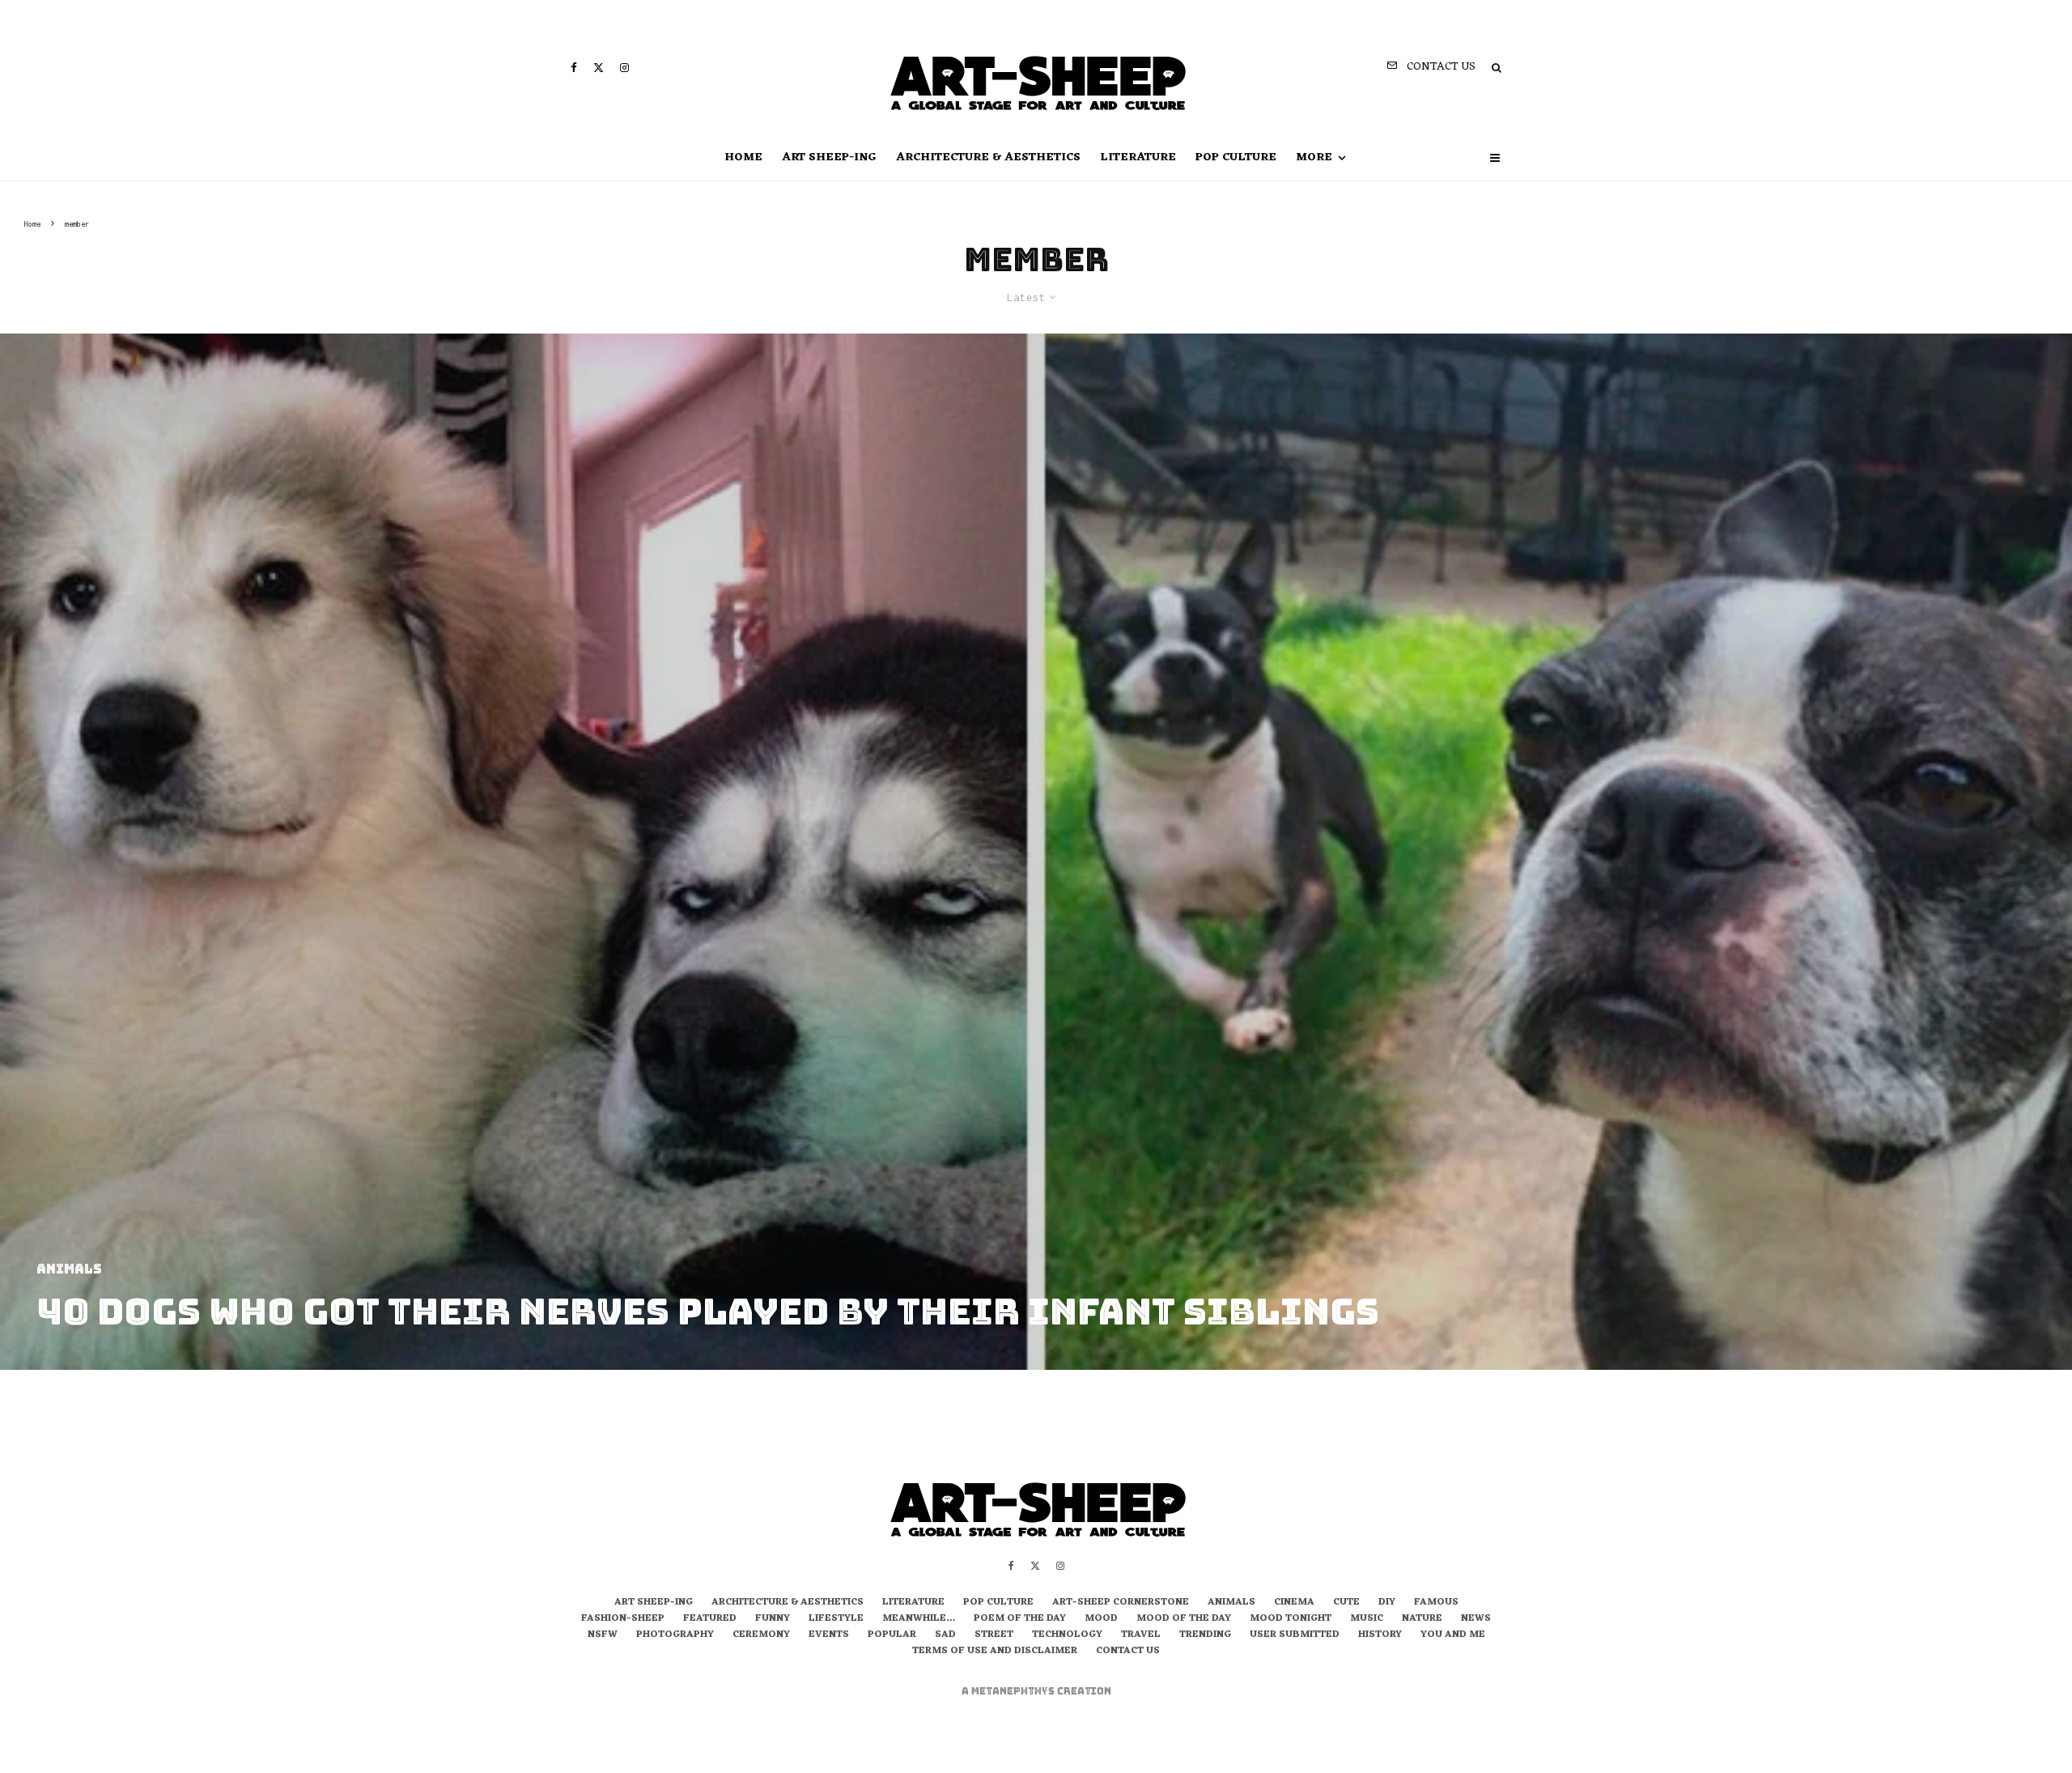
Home (743, 157)
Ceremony (761, 1635)
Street (994, 1635)
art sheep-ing (829, 157)
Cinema (1294, 1603)
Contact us (1128, 1652)
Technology (1067, 1635)
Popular (892, 1635)
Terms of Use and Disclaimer (995, 1652)
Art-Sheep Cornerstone (1121, 1603)
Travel (1141, 1635)
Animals (1231, 1603)
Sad (945, 1635)
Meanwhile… (919, 1619)
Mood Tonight (1291, 1619)
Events (829, 1635)
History (1380, 1635)
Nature (1422, 1619)
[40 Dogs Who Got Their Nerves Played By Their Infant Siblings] (1036, 852)
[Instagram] (624, 68)
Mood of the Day (1184, 1619)
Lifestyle (836, 1619)
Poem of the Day (1020, 1619)
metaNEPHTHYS (1014, 1691)
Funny (773, 1619)
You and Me (1453, 1635)
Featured (710, 1619)
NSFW (603, 1635)
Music (1367, 1619)
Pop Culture (1236, 157)
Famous (1436, 1603)
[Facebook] (574, 68)
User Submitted (1295, 1635)
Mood (1101, 1619)
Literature (1138, 157)
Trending (1205, 1635)
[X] (599, 68)
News (1476, 1619)
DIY (1387, 1603)
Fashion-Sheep (623, 1619)
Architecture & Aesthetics (988, 157)
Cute (1346, 1603)
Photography (675, 1635)
